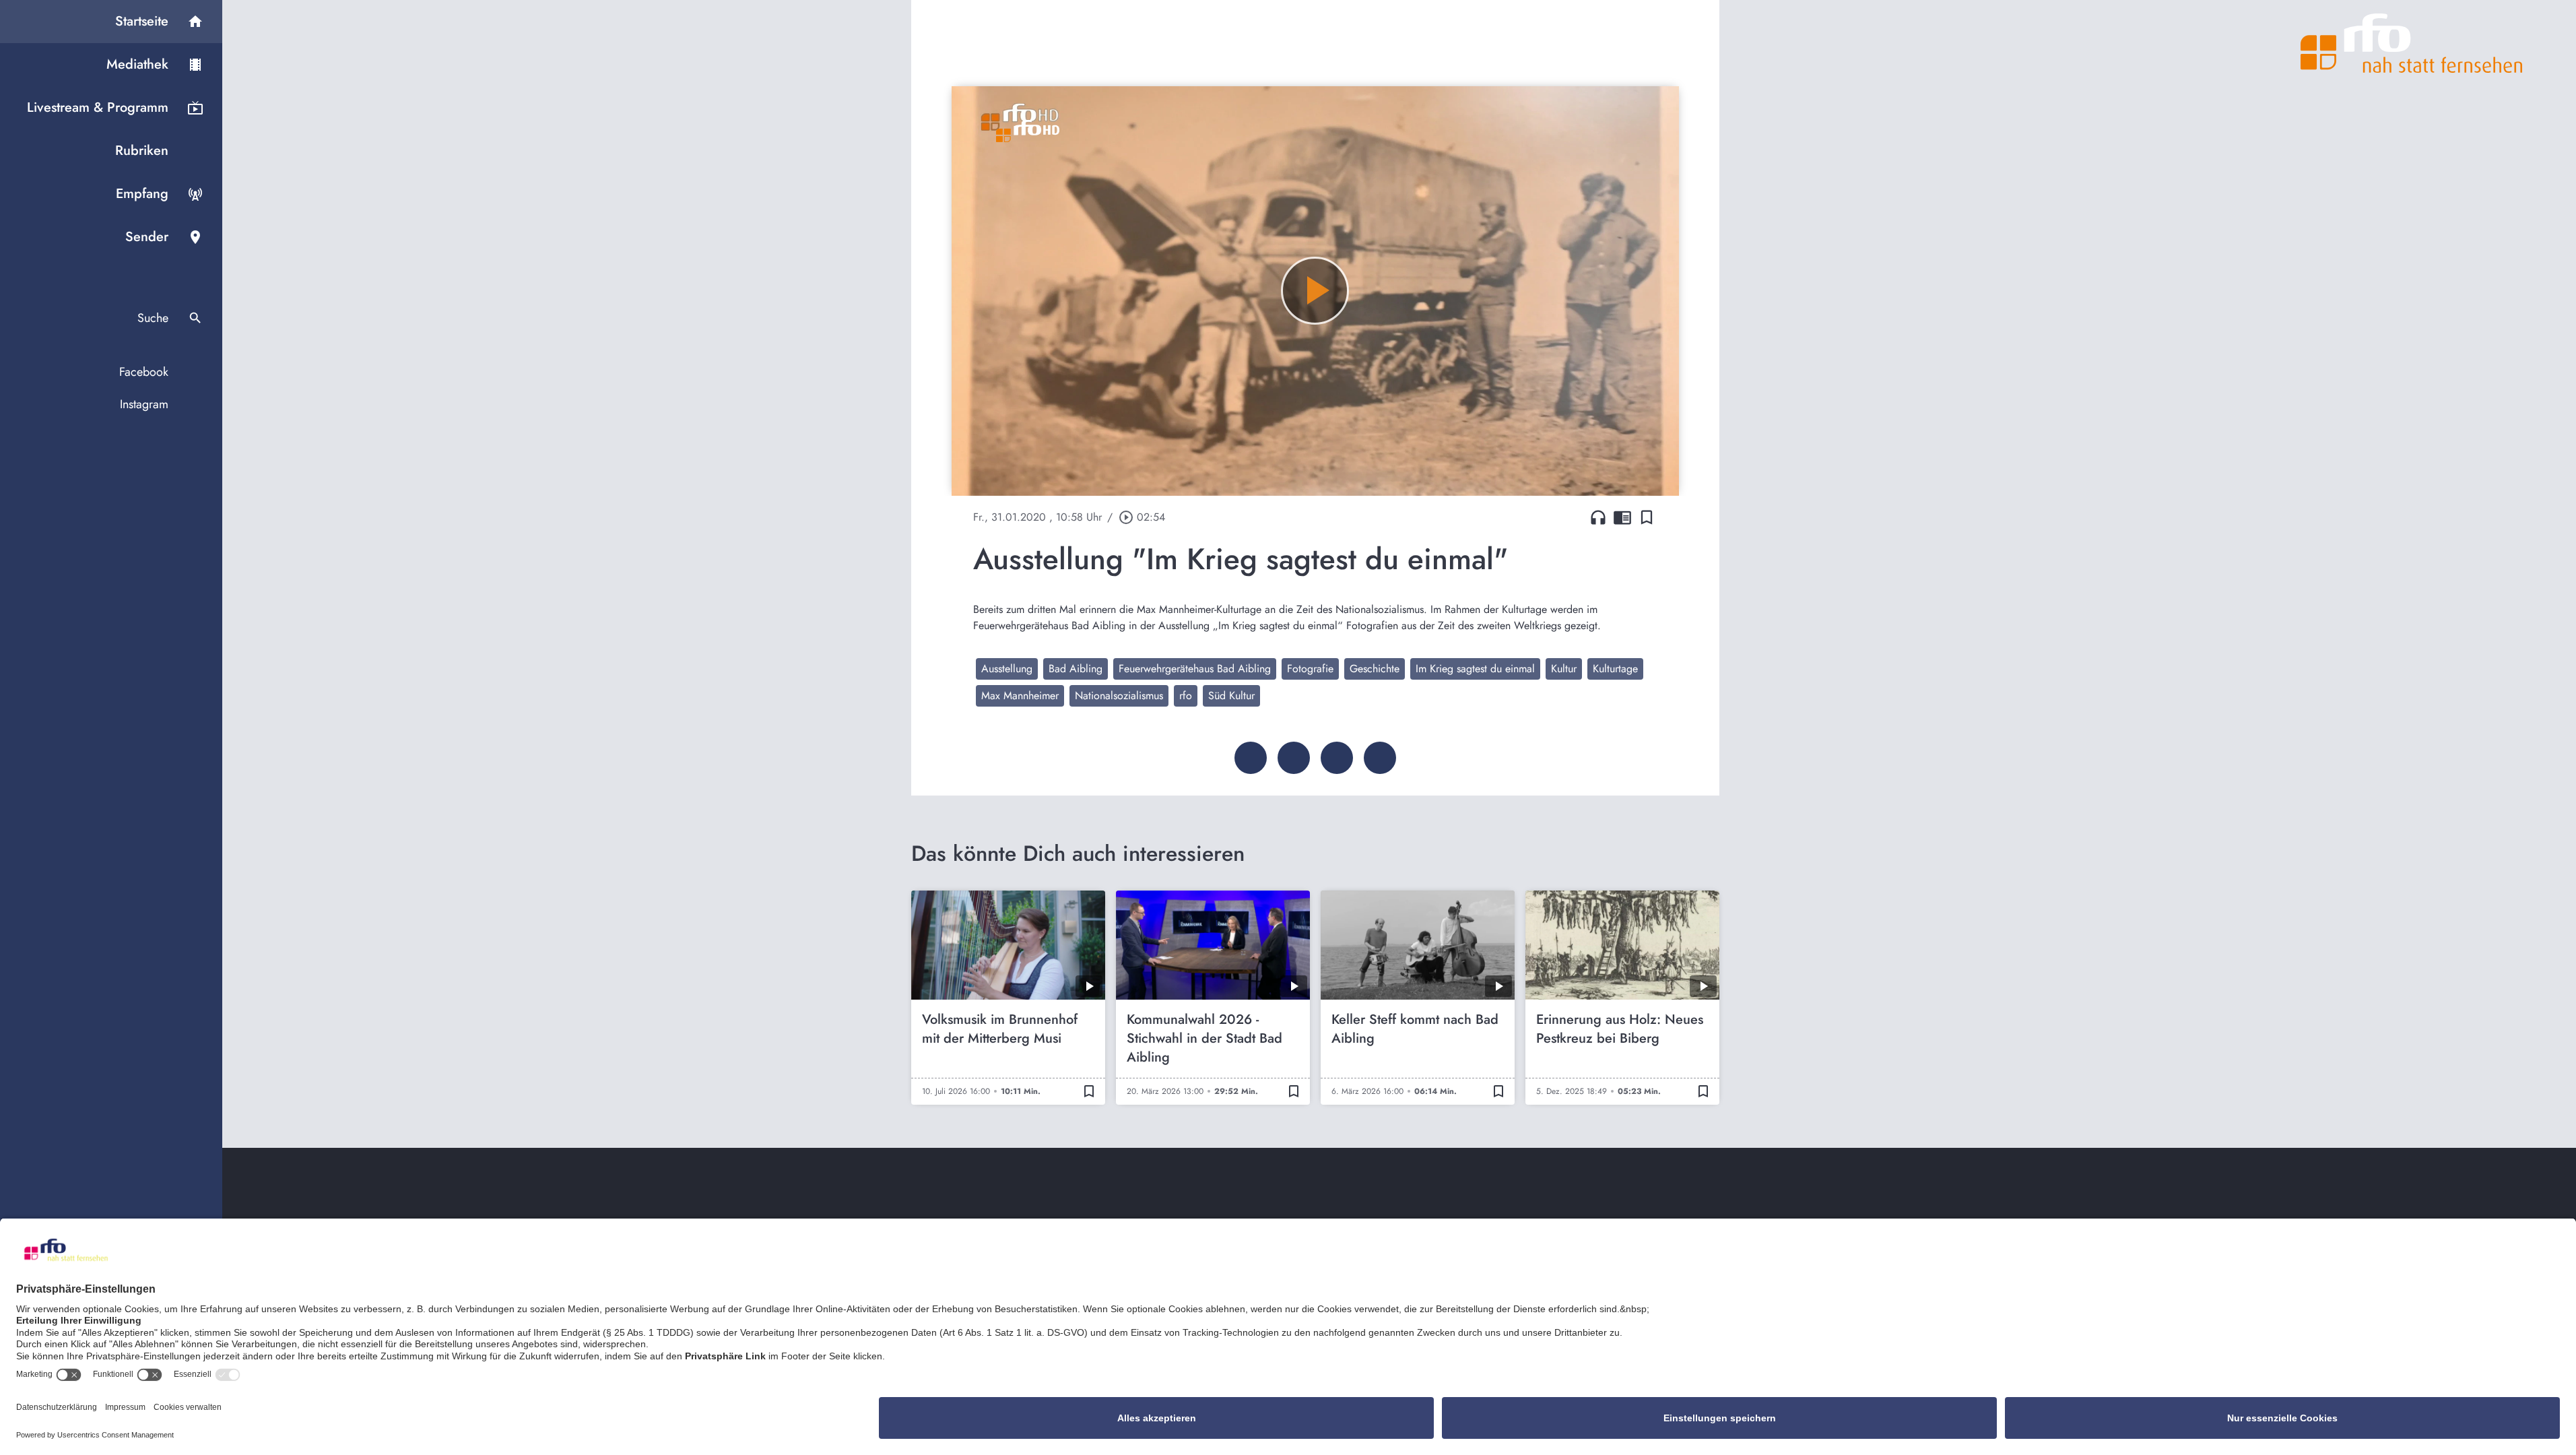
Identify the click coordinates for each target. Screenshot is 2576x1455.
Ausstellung (1007, 669)
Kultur (1564, 669)
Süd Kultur (1231, 696)
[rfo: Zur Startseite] (2412, 43)
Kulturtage (1615, 669)
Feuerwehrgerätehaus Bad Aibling (1195, 669)
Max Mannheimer (1020, 696)
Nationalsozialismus (1119, 696)
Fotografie (1310, 669)
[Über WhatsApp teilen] (1337, 758)
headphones (1598, 517)
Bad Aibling (1076, 669)
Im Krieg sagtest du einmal (1475, 669)
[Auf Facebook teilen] (1251, 758)
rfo (1186, 696)
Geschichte (1375, 669)
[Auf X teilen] (1294, 758)
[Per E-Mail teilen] (1380, 758)
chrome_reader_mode (1622, 517)
